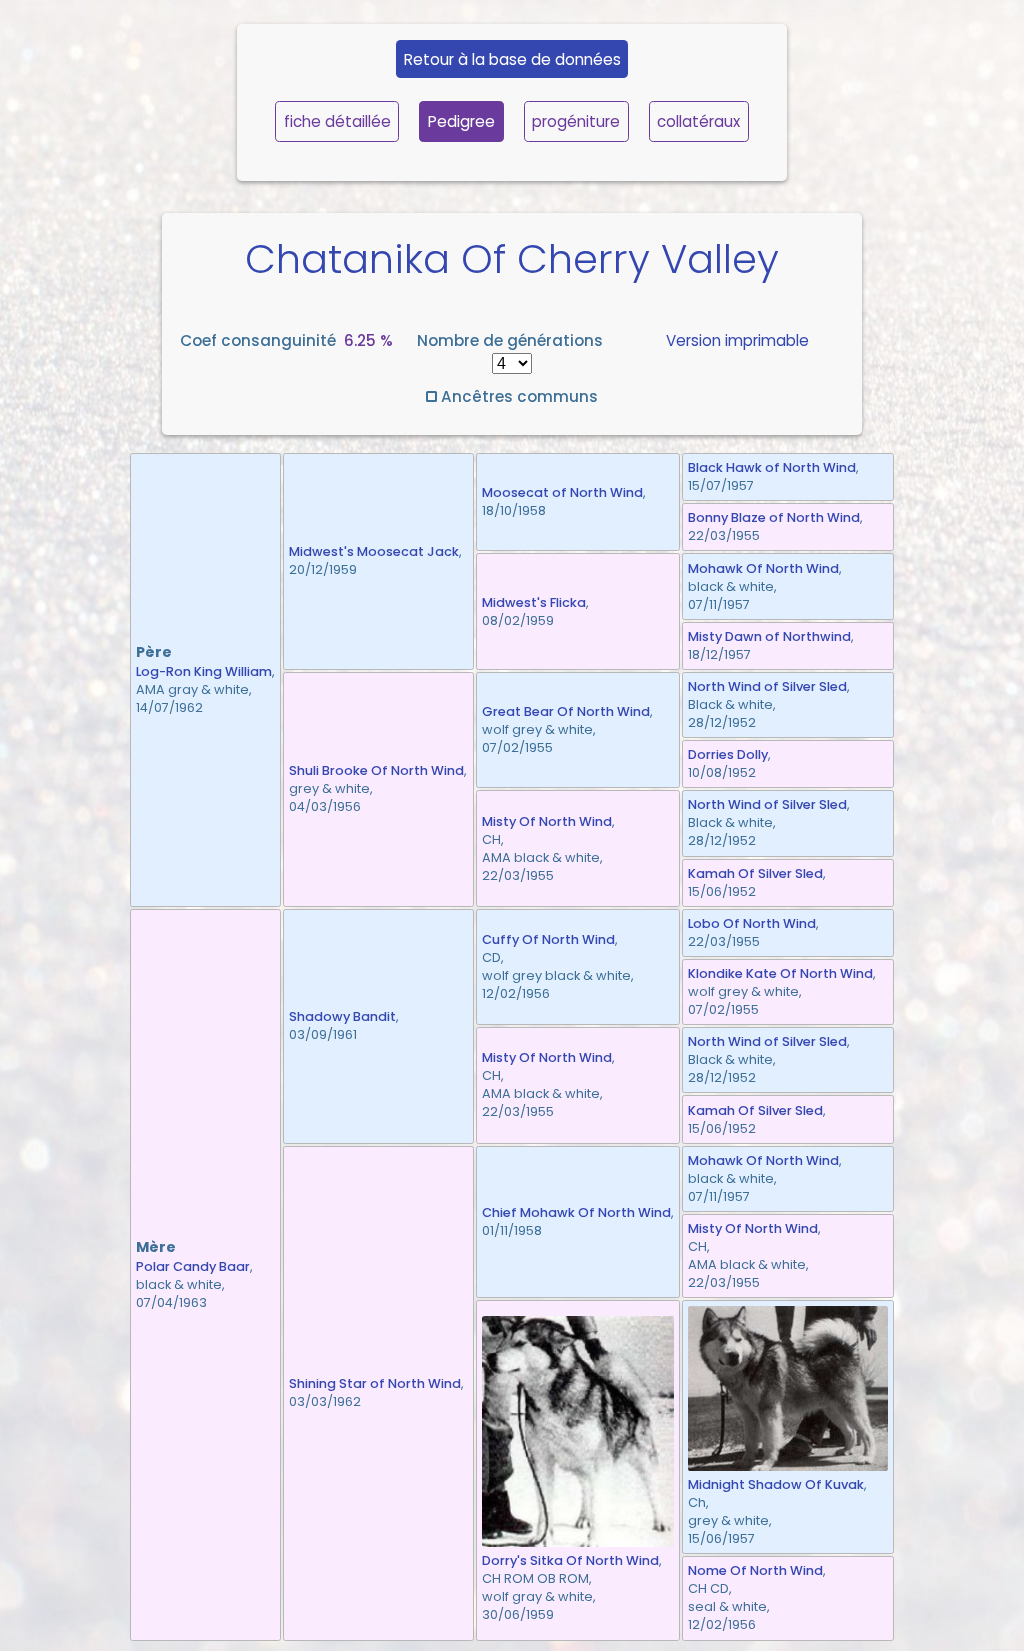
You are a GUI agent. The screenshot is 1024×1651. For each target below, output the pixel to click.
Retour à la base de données (512, 59)
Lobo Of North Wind (752, 923)
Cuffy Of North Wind (548, 939)
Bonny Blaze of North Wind (774, 517)
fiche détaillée (337, 121)
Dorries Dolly (728, 754)
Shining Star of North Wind (375, 1383)
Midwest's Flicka (534, 602)
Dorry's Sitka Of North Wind (570, 1560)
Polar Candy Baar (193, 1266)
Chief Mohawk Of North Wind (576, 1212)
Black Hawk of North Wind (772, 467)
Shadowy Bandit (342, 1016)
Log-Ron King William (204, 671)
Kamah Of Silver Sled (755, 873)
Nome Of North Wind (755, 1570)
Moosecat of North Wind (562, 492)
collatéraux (698, 121)
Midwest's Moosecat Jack (374, 551)
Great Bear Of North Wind (566, 711)
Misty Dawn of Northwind (769, 636)
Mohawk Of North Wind (763, 568)
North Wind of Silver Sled (767, 686)
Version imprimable (737, 340)
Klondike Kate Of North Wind (780, 973)
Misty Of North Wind (547, 821)
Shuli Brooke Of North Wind (376, 770)
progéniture (576, 121)
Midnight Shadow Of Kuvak (776, 1484)
